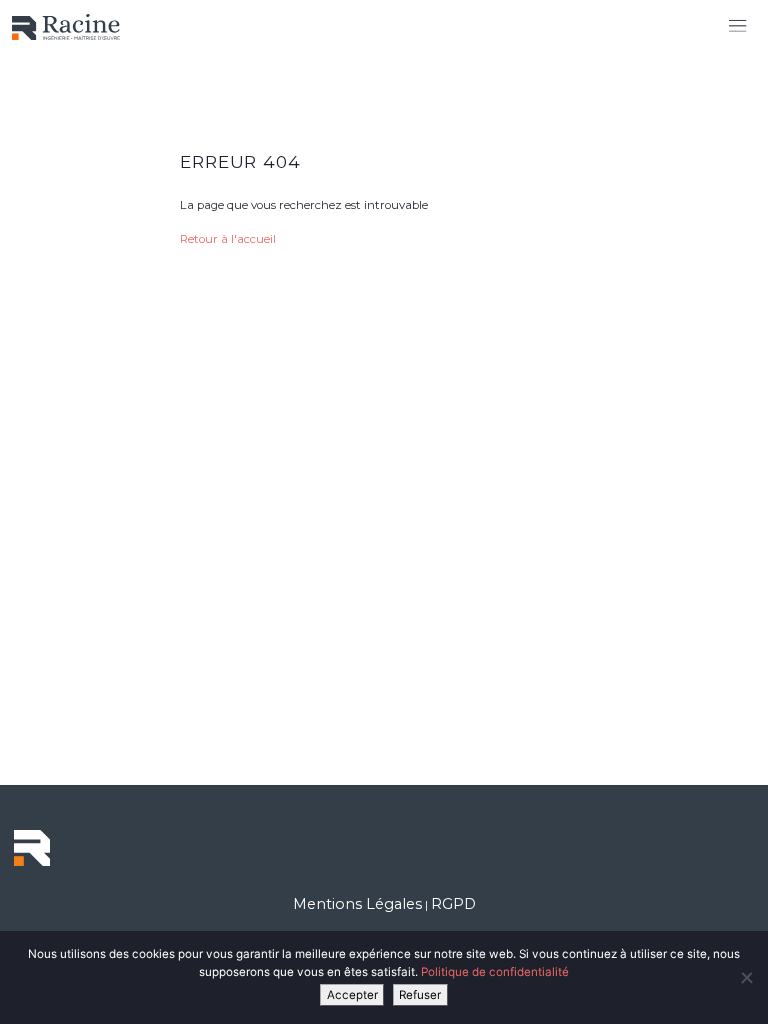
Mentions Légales (357, 904)
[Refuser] (746, 978)
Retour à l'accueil (228, 239)
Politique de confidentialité (495, 972)
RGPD (453, 904)
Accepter (352, 995)
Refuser (420, 995)
